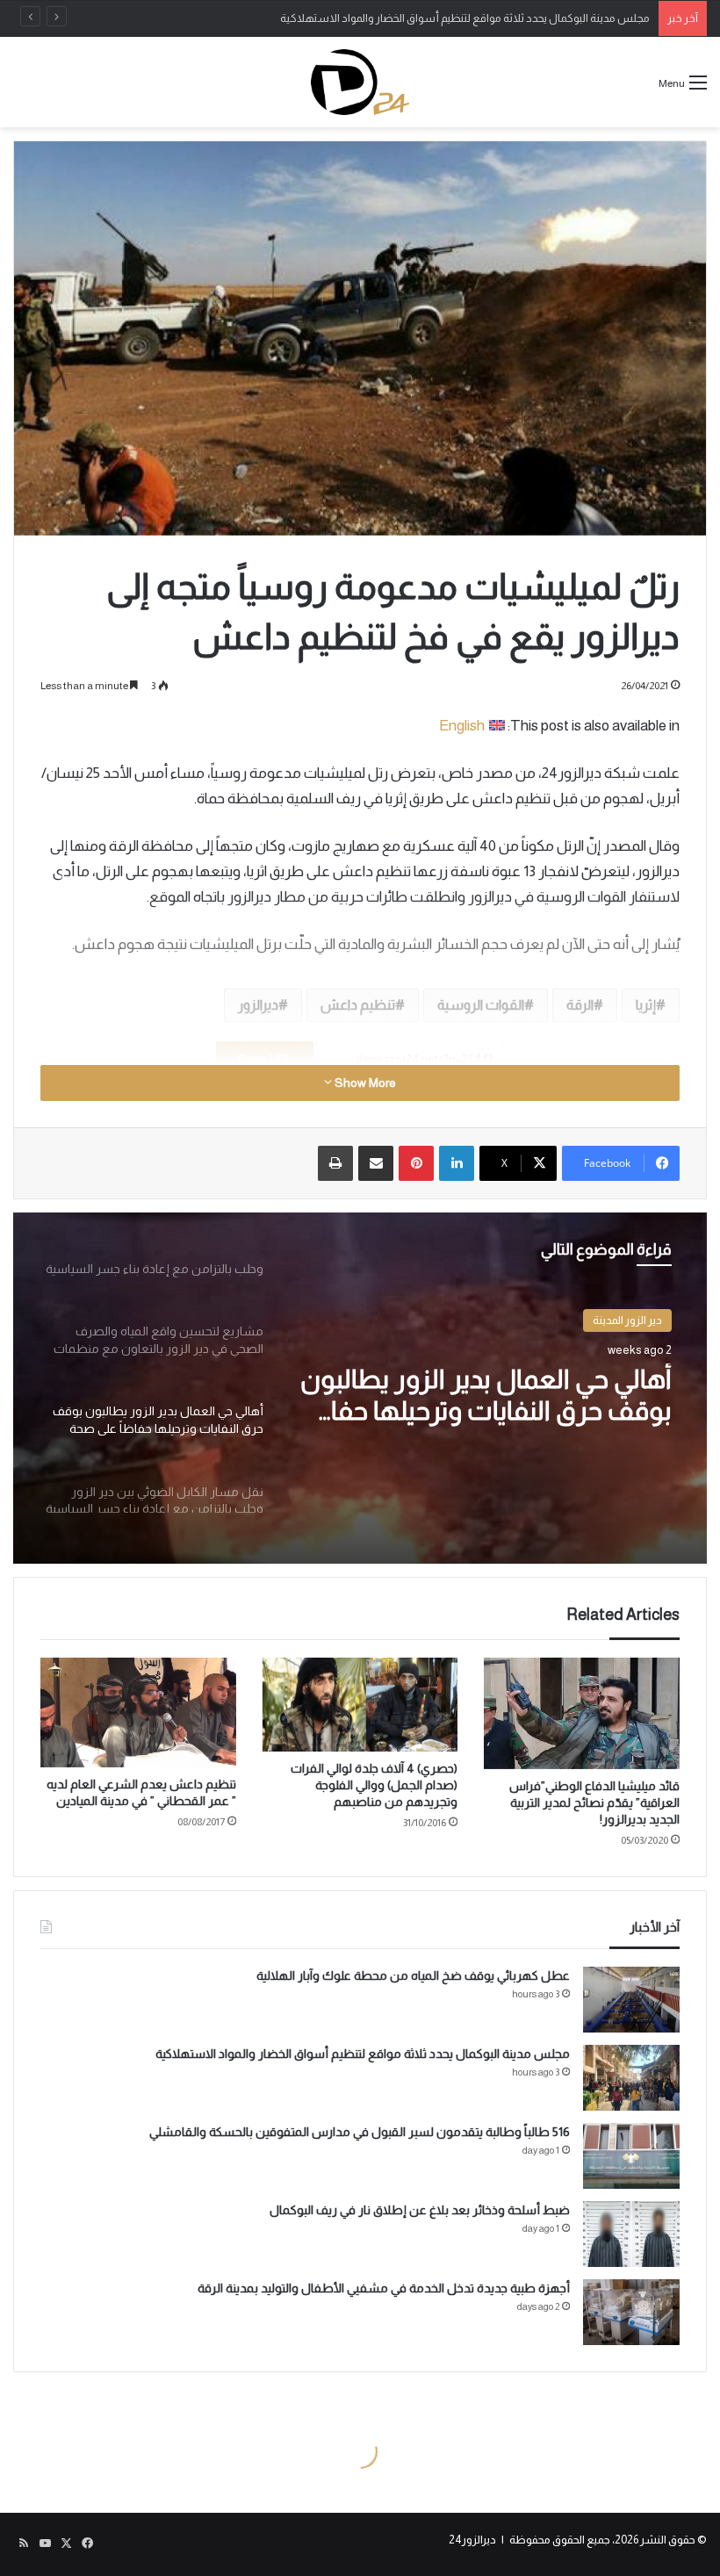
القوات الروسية (481, 1005)
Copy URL (265, 1059)
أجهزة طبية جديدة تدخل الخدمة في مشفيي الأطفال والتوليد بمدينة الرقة (384, 2288)
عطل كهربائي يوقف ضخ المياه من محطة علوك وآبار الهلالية (413, 1975)
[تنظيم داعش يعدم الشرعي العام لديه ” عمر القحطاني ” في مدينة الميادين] (138, 1713)
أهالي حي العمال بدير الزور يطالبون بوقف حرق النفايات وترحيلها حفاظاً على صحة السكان (486, 1396)
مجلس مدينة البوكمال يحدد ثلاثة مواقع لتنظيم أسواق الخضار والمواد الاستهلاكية (465, 18)
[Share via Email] (376, 1163)
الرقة (580, 1005)
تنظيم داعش (358, 1005)
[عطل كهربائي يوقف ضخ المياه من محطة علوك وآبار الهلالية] (631, 2000)
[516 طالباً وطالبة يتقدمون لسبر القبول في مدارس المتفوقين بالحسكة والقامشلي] (631, 2156)
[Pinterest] (416, 1163)
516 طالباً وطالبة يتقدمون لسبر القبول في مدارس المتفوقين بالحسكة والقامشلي (360, 2132)
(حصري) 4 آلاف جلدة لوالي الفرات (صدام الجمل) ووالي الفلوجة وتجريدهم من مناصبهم (374, 1785)
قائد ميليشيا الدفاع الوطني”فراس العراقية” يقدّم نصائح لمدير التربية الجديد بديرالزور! (594, 1802)
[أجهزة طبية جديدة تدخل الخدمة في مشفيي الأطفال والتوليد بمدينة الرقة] (631, 2312)
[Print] (335, 1163)
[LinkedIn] (457, 1163)
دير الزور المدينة (627, 1320)
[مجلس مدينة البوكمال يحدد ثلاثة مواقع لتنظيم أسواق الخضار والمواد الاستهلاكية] (631, 2078)
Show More (364, 1083)
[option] (360, 1388)
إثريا (646, 1005)
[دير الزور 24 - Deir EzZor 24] (360, 82)
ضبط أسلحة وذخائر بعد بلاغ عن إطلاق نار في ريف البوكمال (420, 2210)
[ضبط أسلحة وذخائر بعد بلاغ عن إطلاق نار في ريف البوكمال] (631, 2234)
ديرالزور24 (472, 2540)
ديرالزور (258, 1005)
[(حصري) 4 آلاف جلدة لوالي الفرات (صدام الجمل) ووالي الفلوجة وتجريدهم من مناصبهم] (360, 1705)
